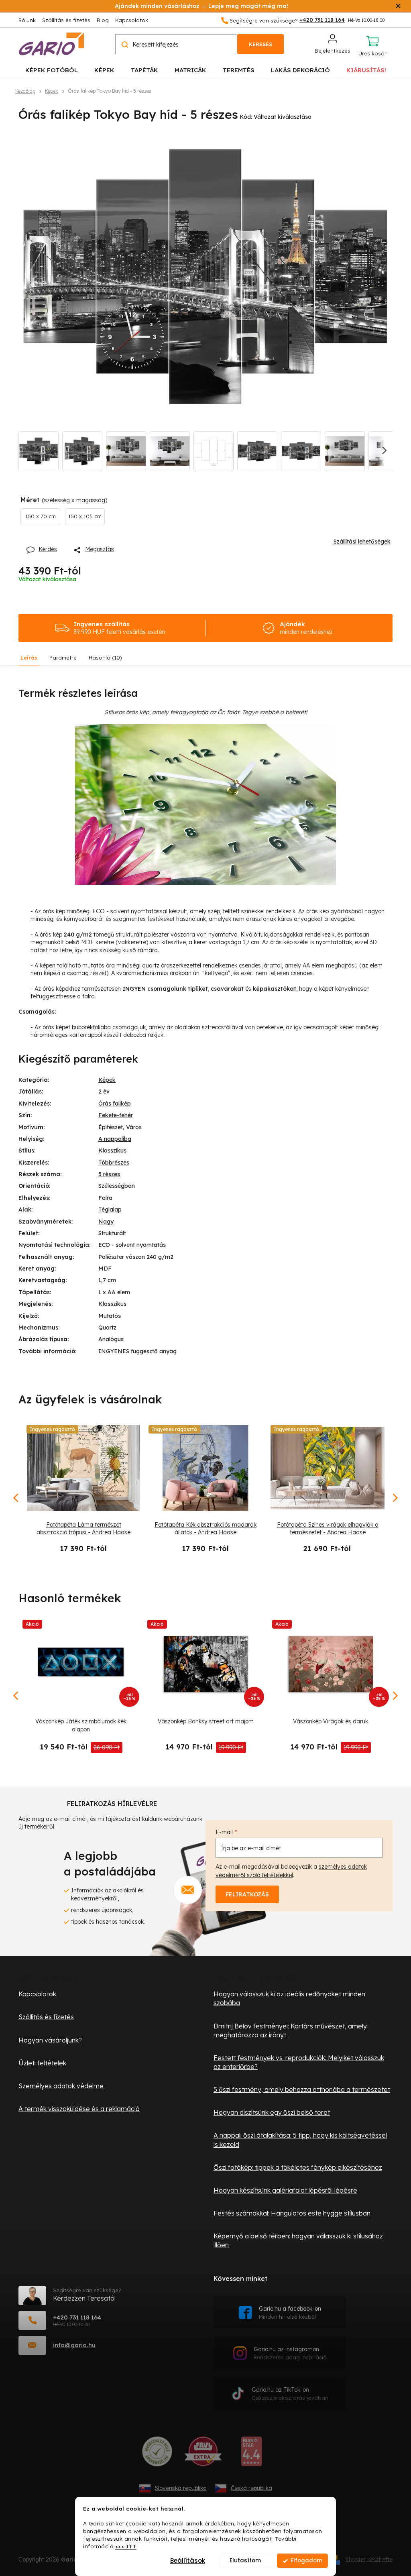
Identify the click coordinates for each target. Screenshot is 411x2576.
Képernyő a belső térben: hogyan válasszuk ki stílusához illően (298, 2240)
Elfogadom (306, 2561)
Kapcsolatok (132, 20)
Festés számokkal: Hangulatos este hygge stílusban (292, 2213)
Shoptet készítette (369, 2559)
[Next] (395, 1696)
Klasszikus (112, 1151)
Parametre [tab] (63, 658)
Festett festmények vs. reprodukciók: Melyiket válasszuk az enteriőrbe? (299, 2062)
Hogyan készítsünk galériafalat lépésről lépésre (285, 2190)
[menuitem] (52, 70)
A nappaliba (115, 1139)
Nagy (106, 1222)
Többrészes (114, 1163)
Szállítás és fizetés (66, 20)
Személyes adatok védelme (61, 2086)
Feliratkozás (247, 1894)
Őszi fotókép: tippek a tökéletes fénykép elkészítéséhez (298, 2167)
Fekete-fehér (116, 1115)
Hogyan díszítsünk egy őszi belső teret (272, 2112)
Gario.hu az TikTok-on (290, 2394)
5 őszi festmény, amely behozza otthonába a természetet (302, 2089)
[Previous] (16, 1696)
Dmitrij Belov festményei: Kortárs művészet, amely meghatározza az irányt (290, 2030)
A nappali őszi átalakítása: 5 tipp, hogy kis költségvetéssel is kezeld (300, 2140)
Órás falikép (115, 1104)
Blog (103, 20)
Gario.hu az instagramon (290, 2353)
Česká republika (251, 2488)
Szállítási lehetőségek (362, 542)
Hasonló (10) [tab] (105, 658)
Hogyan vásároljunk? (50, 2040)
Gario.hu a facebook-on (290, 2312)
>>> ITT (126, 2546)
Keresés (260, 44)
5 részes (109, 1174)
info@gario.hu (74, 2345)
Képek (107, 1080)
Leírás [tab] (29, 658)
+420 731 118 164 (77, 2317)
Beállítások (188, 2561)
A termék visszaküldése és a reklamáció (79, 2109)
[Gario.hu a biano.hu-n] (251, 2454)
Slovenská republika (181, 2488)
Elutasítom (245, 2561)
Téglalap (110, 1210)
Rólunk (27, 20)
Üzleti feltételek (42, 2063)
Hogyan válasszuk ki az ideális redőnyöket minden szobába (289, 1998)
